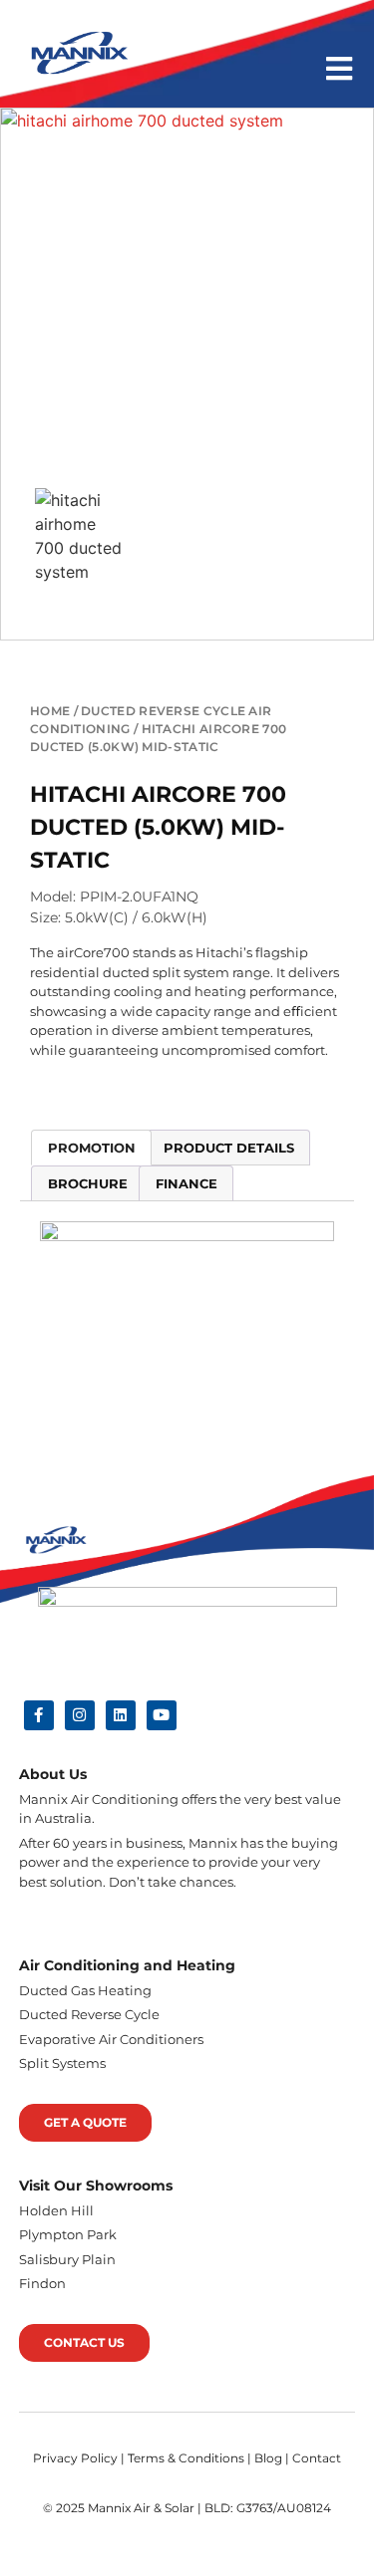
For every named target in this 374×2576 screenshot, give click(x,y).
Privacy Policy (75, 2458)
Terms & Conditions (186, 2458)
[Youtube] (162, 1715)
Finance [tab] (187, 1183)
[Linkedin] (121, 1715)
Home (50, 711)
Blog (268, 2458)
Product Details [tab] (229, 1148)
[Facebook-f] (39, 1715)
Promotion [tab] (92, 1148)
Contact (317, 2458)
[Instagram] (80, 1715)
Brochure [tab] (88, 1183)
